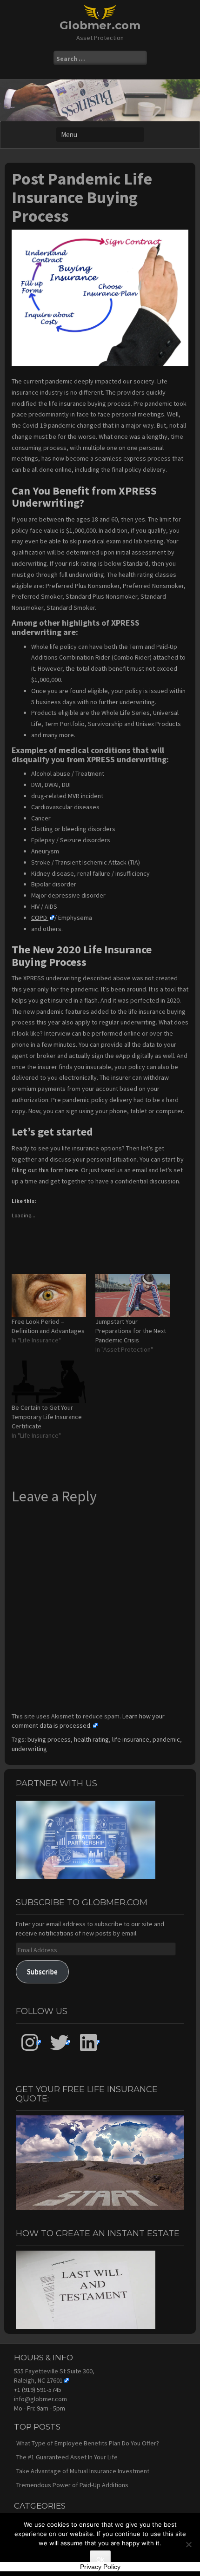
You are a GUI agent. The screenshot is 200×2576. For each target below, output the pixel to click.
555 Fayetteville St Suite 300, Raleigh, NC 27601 (54, 2376)
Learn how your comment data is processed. (88, 1721)
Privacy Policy (100, 2567)
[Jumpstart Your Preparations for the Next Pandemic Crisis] (133, 1295)
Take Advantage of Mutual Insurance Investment (83, 2471)
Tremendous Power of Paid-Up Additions (72, 2485)
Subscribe (42, 1972)
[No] (188, 2544)
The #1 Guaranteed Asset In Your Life (67, 2457)
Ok (100, 2559)
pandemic (166, 1739)
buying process (49, 1739)
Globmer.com (100, 25)
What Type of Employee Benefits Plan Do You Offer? (88, 2443)
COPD (40, 918)
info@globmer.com (40, 2399)
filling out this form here (45, 1170)
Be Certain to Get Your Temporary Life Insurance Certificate (47, 1417)
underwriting (29, 1749)
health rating (91, 1739)
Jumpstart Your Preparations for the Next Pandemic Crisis (131, 1331)
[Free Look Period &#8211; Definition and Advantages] (49, 1295)
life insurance (131, 1739)
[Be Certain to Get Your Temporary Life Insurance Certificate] (49, 1382)
